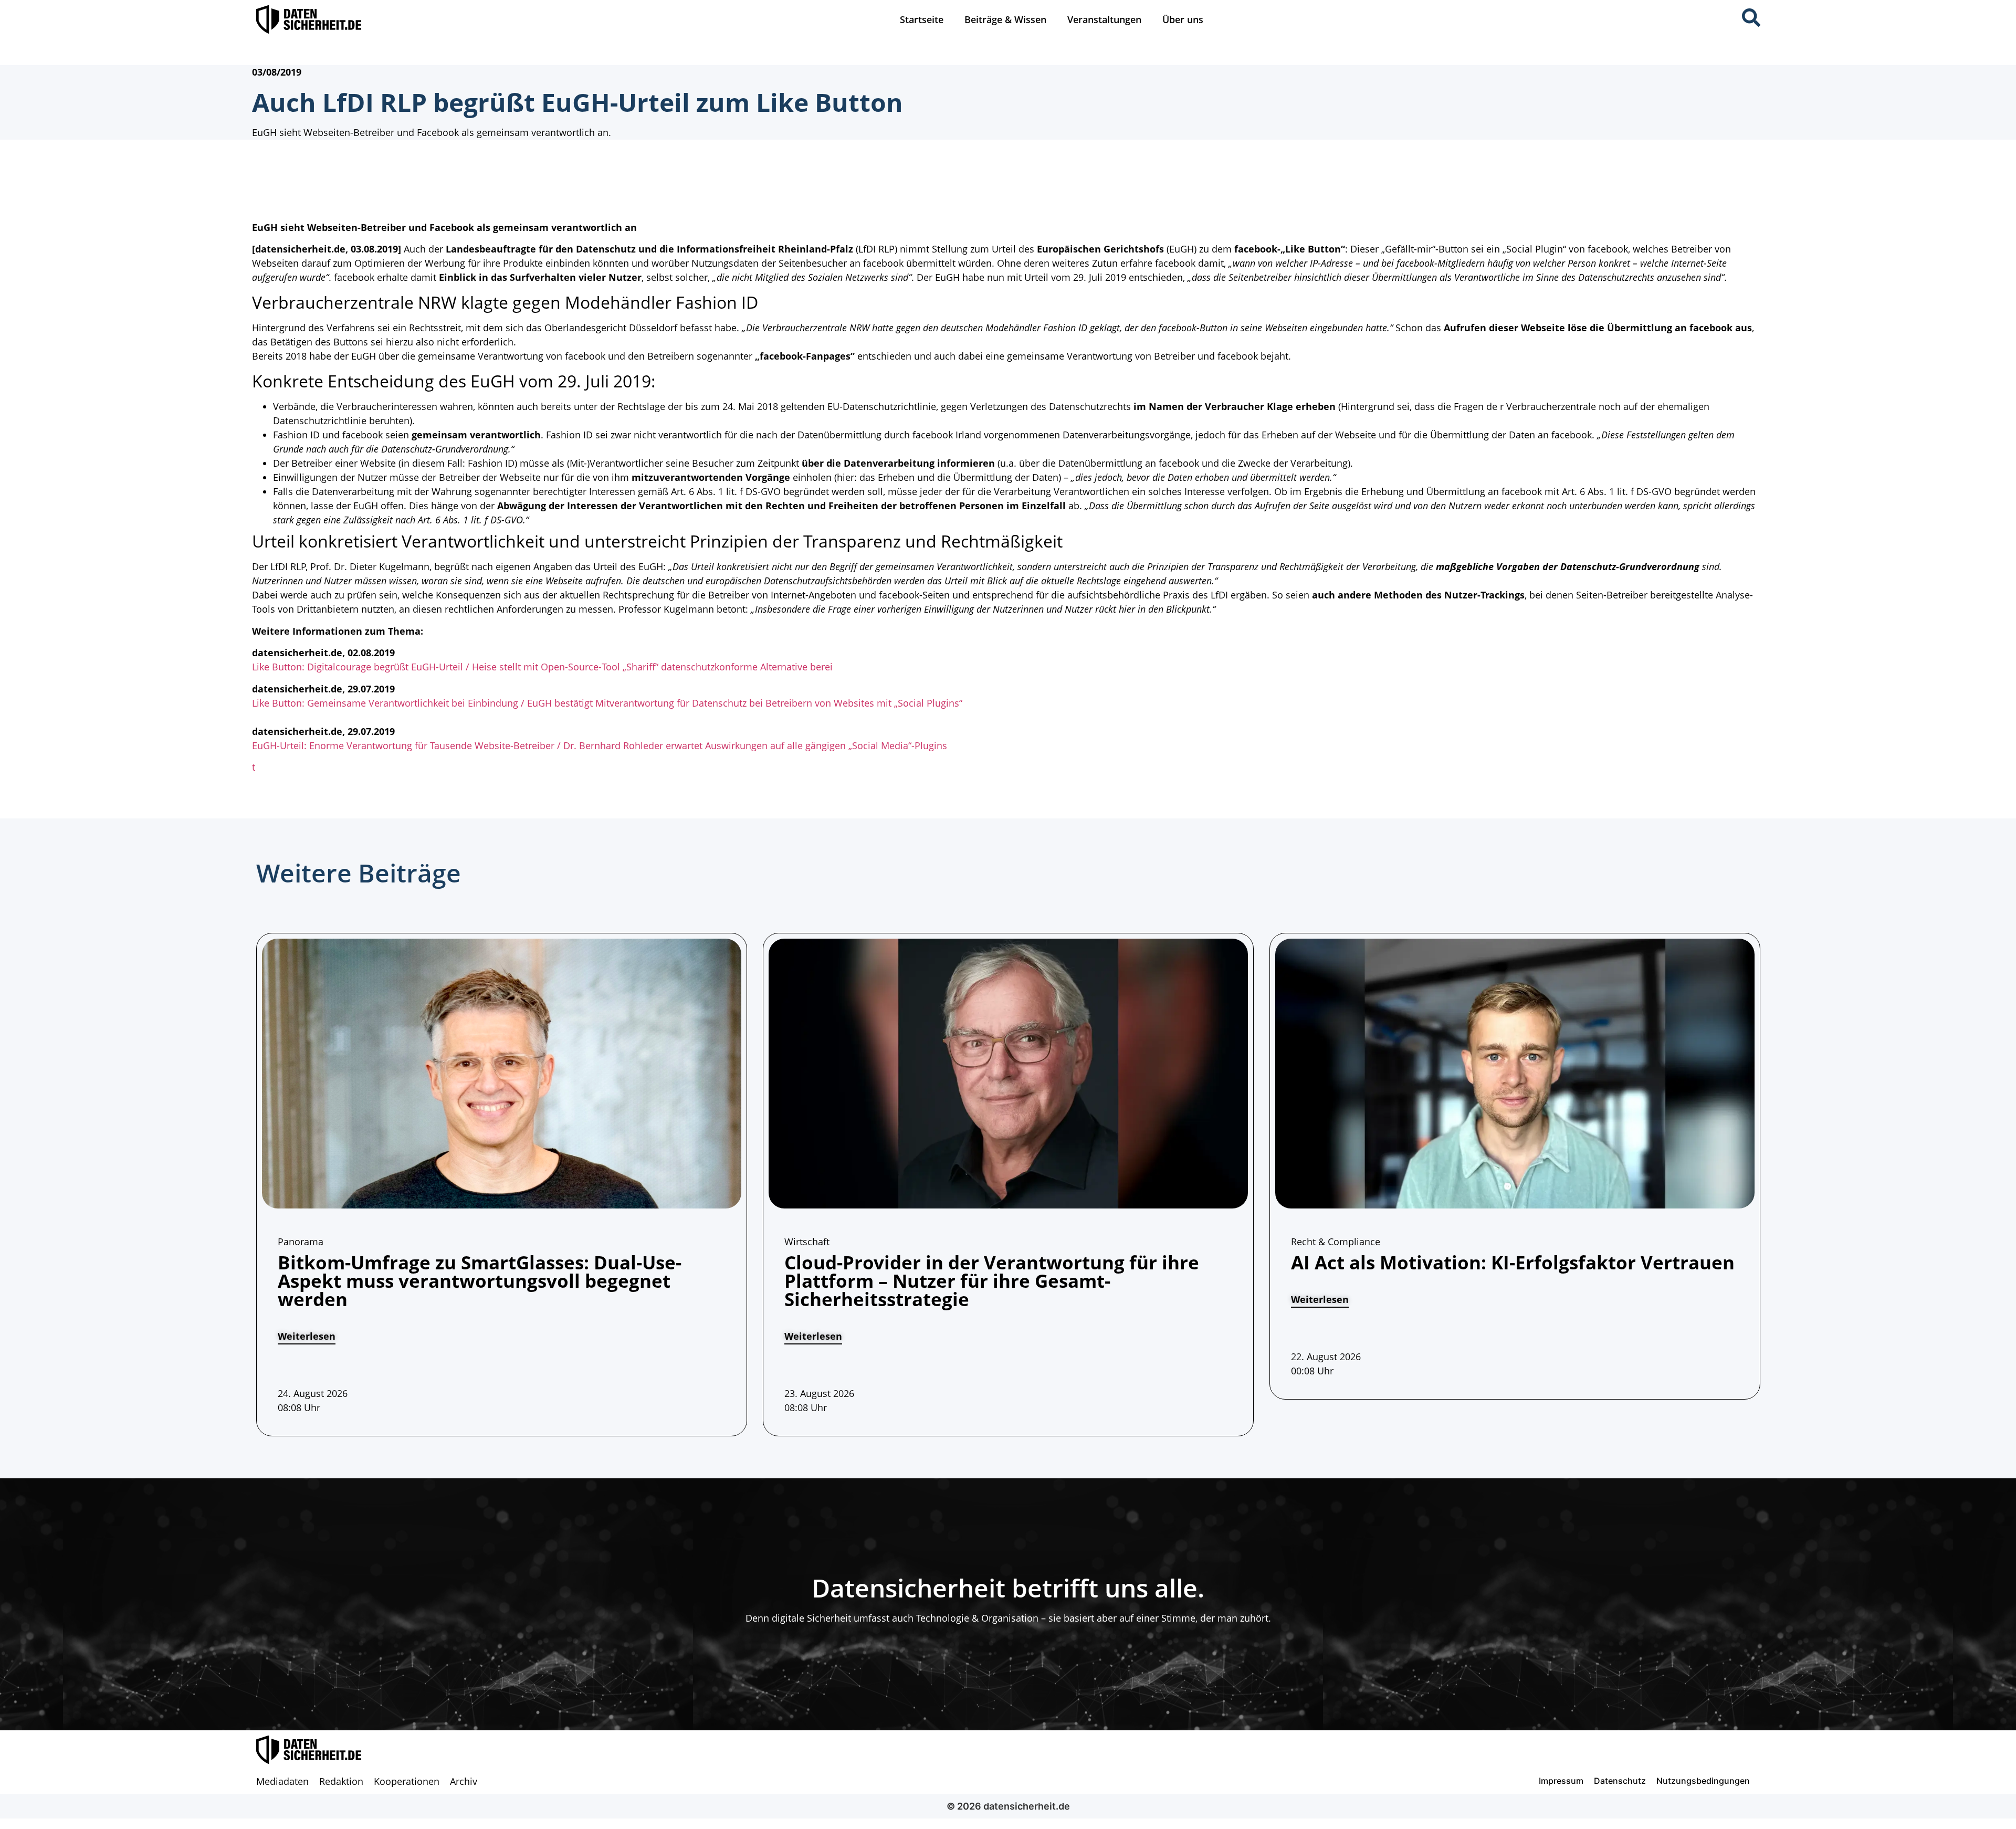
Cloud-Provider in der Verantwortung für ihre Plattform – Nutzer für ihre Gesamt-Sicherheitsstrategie (992, 1281)
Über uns (1183, 19)
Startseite (922, 19)
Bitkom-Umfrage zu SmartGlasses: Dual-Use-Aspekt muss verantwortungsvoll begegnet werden (480, 1281)
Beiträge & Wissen (1005, 19)
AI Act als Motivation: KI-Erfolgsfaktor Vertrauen (1513, 1262)
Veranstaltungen (1104, 19)
